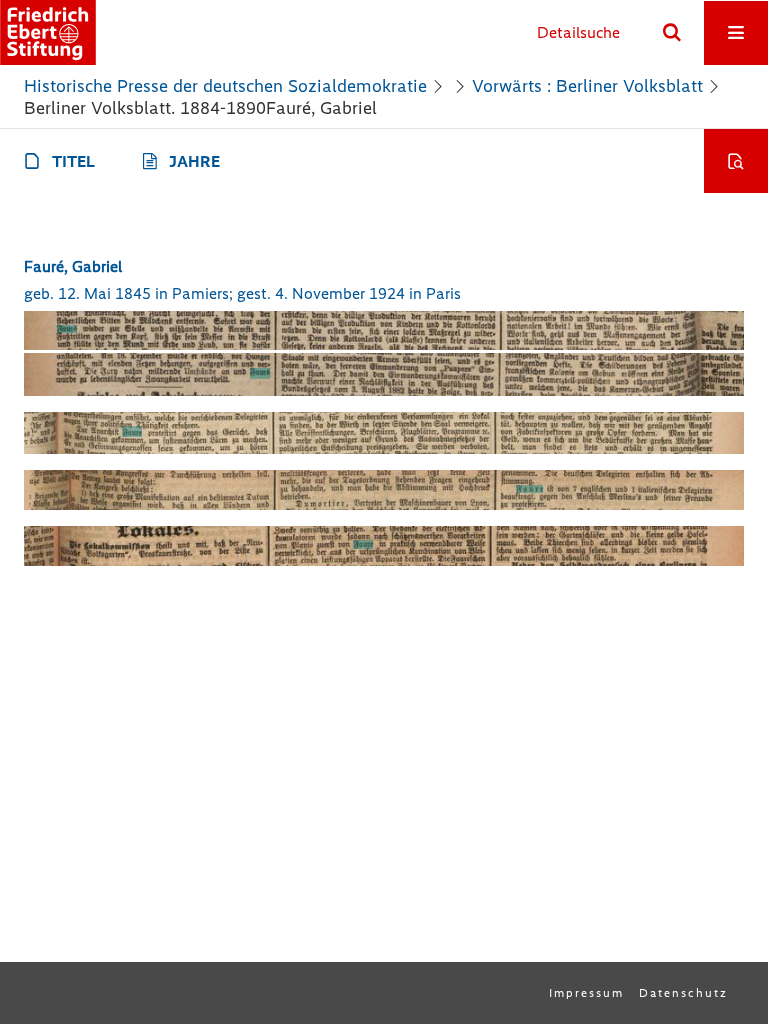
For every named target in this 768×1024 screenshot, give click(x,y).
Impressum (586, 993)
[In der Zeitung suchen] (736, 161)
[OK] (672, 33)
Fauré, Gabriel (73, 266)
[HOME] (48, 32)
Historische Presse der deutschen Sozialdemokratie (225, 86)
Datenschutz (683, 993)
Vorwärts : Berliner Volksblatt (587, 86)
